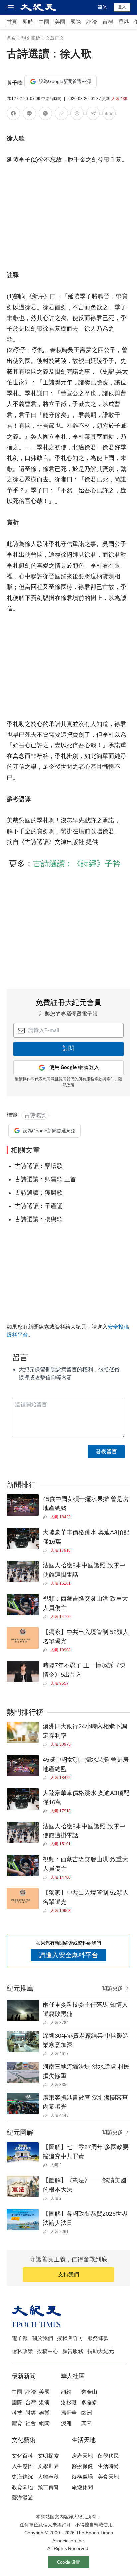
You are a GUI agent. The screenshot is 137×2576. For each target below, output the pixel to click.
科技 (17, 2413)
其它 (87, 2423)
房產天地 (82, 2456)
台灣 (108, 22)
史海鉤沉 (22, 2477)
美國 (60, 22)
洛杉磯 (69, 2403)
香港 (124, 22)
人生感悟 (22, 2466)
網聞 (44, 2423)
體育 (17, 2423)
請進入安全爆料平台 (68, 1955)
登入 (122, 7)
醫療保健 (82, 2466)
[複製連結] (61, 113)
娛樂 (44, 2413)
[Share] (46, 1517)
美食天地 (108, 2477)
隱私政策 (22, 2351)
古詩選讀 (35, 1115)
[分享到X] (45, 115)
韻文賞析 (31, 38)
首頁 (12, 22)
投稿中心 (48, 2351)
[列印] (77, 115)
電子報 (20, 2338)
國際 (76, 22)
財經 (31, 2413)
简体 (102, 7)
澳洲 (66, 2423)
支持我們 (68, 2275)
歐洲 (87, 2413)
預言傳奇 (48, 2487)
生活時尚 (108, 2466)
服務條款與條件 (100, 1079)
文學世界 (48, 2466)
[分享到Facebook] (13, 115)
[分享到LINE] (29, 115)
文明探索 (48, 2456)
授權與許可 (70, 2338)
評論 (92, 22)
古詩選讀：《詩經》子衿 (77, 863)
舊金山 (89, 2392)
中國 (44, 22)
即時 (28, 22)
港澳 (44, 2403)
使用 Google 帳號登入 (74, 1068)
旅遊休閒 (82, 2487)
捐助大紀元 (101, 2351)
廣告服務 (73, 2351)
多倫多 (89, 2403)
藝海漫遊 (22, 2497)
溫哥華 (69, 2413)
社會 (31, 2423)
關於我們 (42, 2338)
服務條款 (98, 2338)
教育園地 (22, 2487)
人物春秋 (48, 2477)
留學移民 (108, 2456)
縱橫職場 (82, 2477)
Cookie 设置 (68, 2562)
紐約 (66, 2392)
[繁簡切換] (109, 115)
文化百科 (22, 2456)
